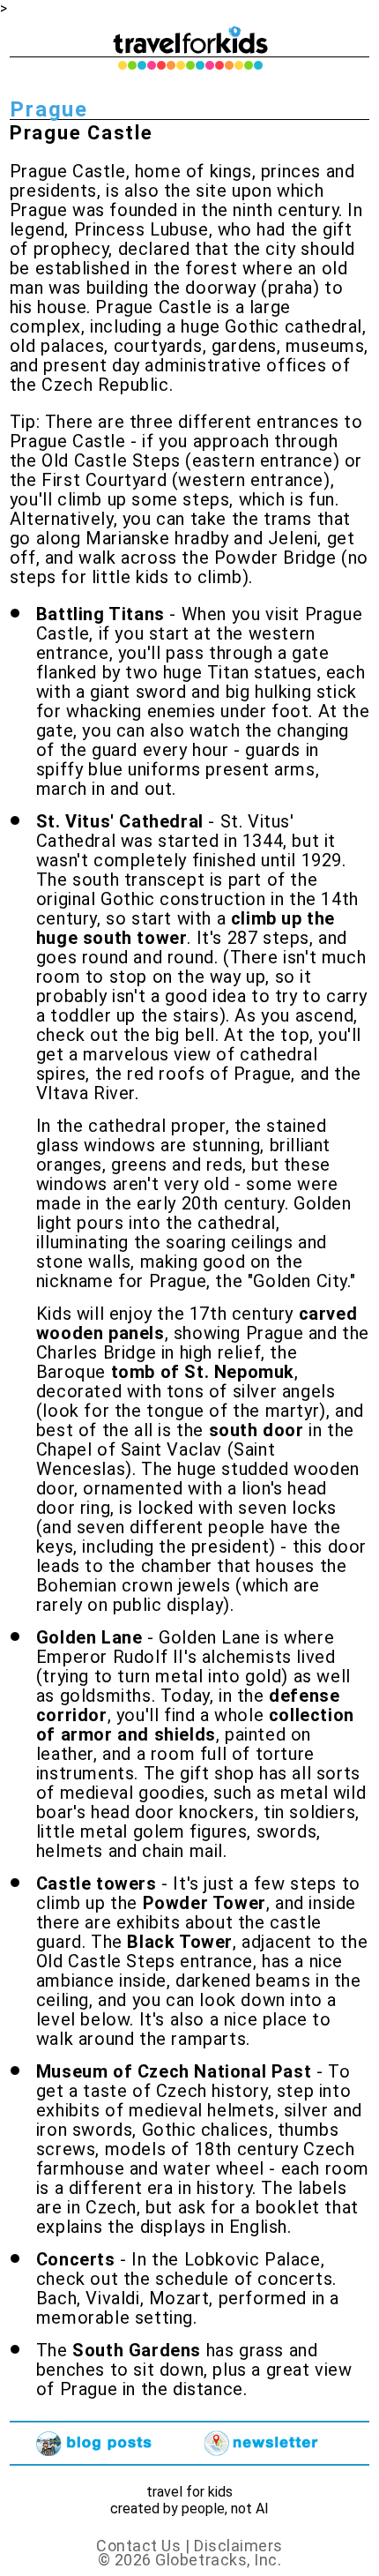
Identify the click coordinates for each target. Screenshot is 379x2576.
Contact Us (138, 2546)
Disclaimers (238, 2546)
